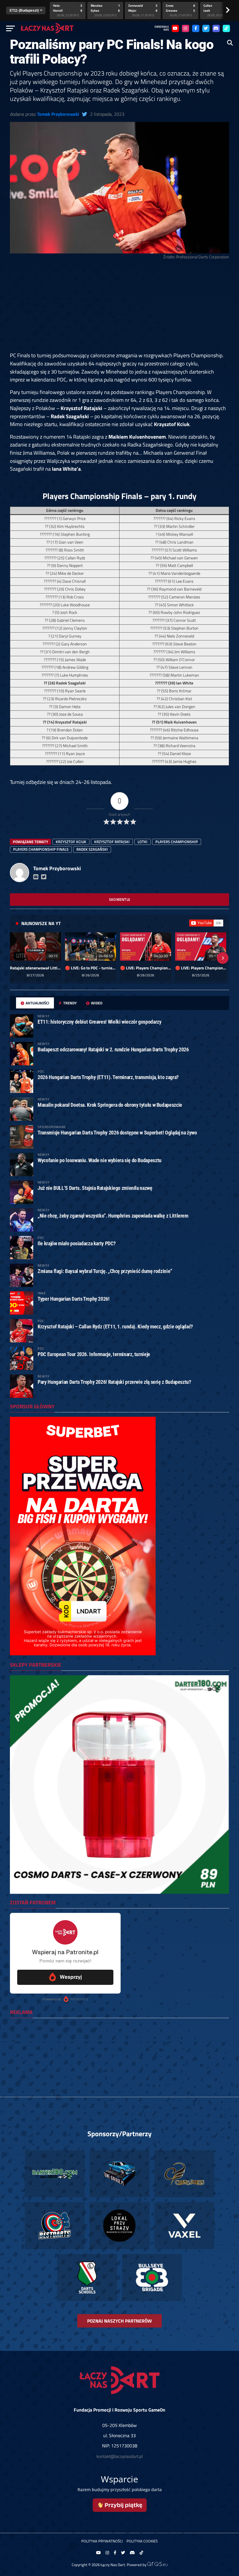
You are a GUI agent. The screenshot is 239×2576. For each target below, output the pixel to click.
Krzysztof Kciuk (71, 842)
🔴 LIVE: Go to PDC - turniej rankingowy (90, 968)
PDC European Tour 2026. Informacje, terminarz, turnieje (94, 1354)
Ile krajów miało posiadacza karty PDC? (77, 1243)
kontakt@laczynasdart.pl (119, 2456)
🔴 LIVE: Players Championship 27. (201, 968)
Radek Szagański (92, 849)
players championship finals (41, 849)
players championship (177, 842)
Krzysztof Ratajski (112, 842)
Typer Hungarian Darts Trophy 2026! (74, 1299)
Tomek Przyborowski (58, 114)
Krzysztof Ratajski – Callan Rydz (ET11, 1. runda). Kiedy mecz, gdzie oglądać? (115, 1326)
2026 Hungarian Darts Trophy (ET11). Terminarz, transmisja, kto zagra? (108, 1077)
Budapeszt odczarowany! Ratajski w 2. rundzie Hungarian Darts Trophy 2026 (113, 1049)
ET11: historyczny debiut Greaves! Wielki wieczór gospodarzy (99, 1022)
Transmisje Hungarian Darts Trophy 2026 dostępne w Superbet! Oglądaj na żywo (117, 1133)
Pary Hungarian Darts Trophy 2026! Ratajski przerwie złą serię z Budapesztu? (114, 1382)
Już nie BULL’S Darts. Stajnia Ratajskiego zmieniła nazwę (95, 1188)
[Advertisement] (119, 308)
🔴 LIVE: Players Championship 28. (146, 968)
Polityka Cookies (142, 2541)
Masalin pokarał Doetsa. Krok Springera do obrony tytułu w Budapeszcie (110, 1105)
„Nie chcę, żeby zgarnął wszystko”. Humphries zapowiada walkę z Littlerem (113, 1216)
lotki (143, 842)
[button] (16, 958)
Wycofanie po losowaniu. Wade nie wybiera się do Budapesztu (100, 1160)
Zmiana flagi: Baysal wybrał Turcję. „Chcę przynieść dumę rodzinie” (105, 1271)
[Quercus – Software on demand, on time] (157, 2565)
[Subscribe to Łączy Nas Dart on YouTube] (206, 923)
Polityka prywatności (102, 2541)
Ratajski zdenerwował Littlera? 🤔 (35, 968)
